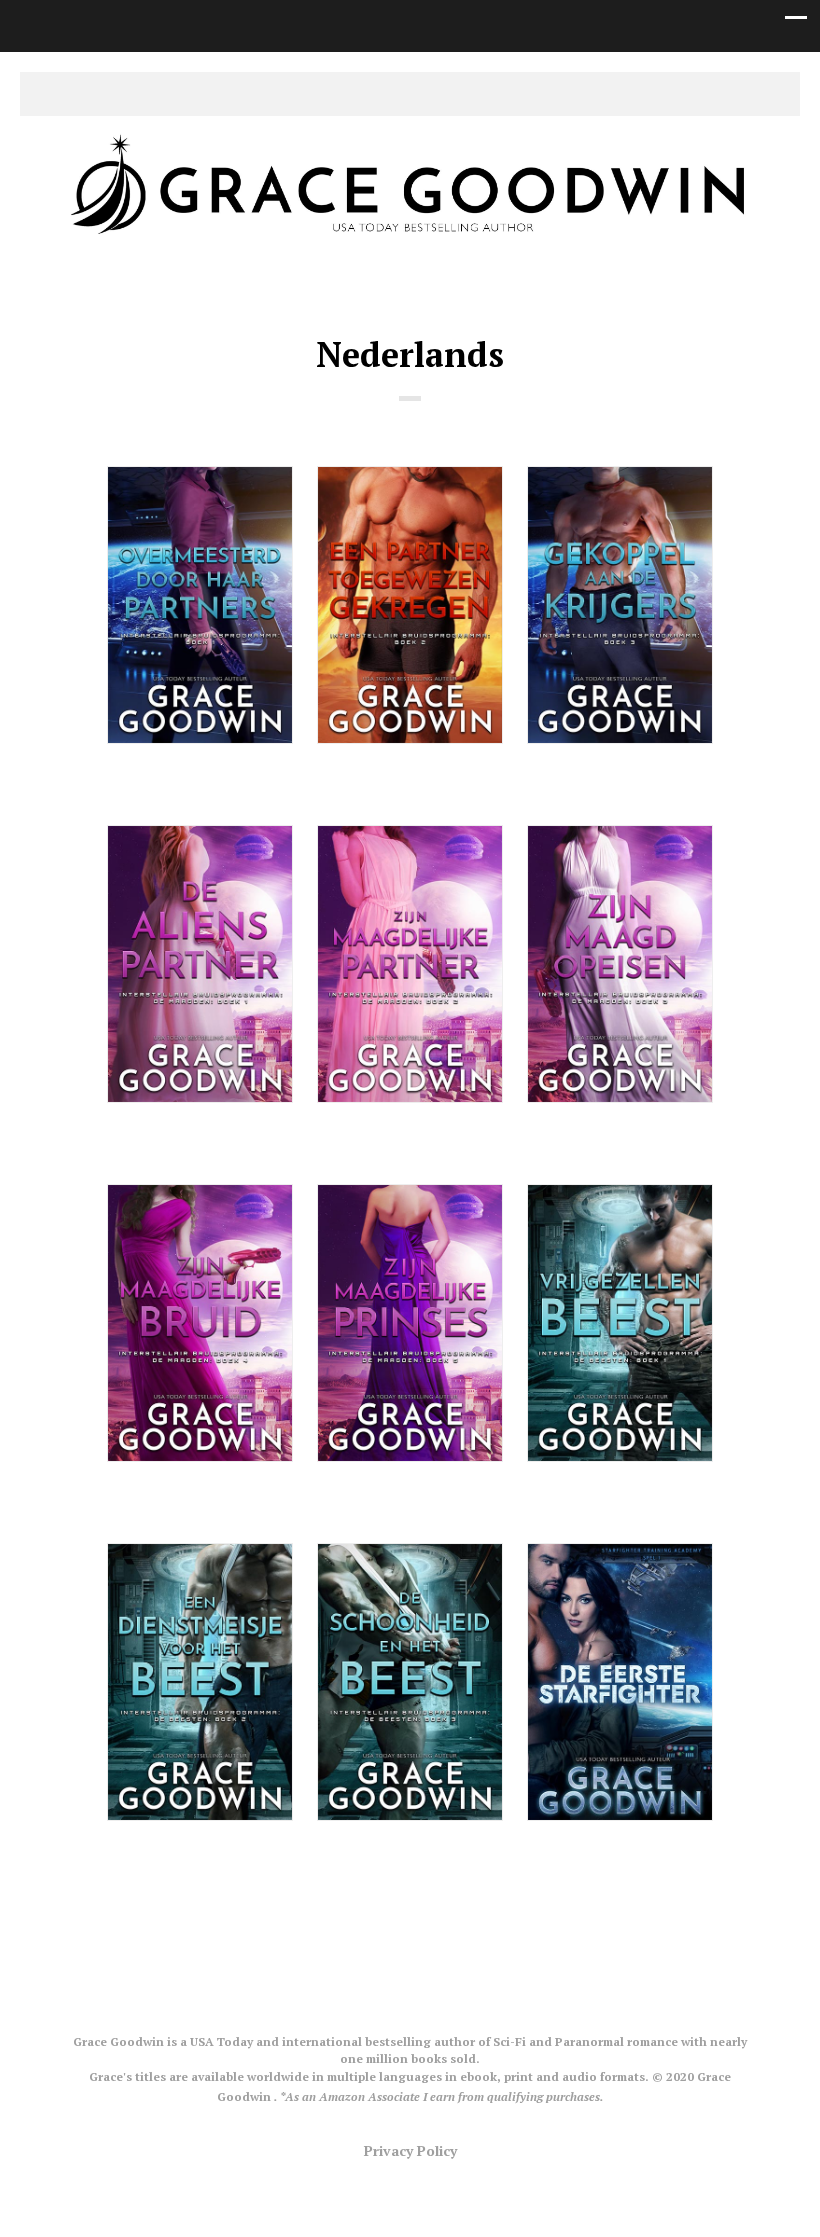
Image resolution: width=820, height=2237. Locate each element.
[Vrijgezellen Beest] (620, 1323)
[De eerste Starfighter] (620, 1682)
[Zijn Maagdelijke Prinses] (410, 1323)
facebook (395, 94)
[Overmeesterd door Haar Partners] (200, 605)
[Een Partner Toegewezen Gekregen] (410, 605)
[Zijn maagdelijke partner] (410, 964)
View (200, 782)
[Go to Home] (410, 242)
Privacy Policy (410, 2150)
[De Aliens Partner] (200, 964)
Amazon (457, 94)
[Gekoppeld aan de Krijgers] (620, 605)
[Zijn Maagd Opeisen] (620, 964)
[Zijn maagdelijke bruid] (200, 1323)
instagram (426, 94)
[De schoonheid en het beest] (410, 1682)
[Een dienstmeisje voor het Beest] (200, 1682)
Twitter (364, 94)
